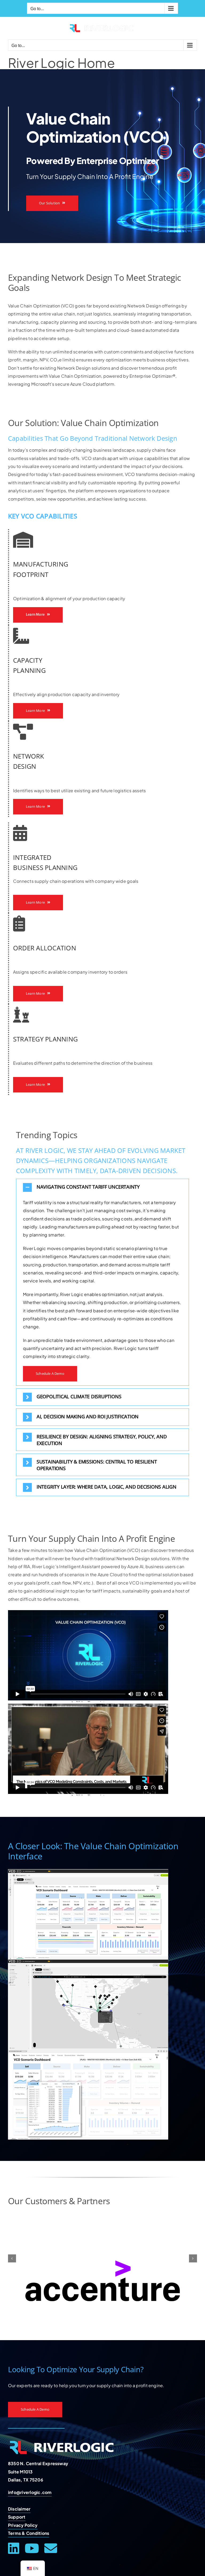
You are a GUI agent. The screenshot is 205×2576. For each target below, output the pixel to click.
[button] (102, 1187)
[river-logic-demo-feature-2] (88, 1961)
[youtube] (32, 2548)
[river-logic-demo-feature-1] (88, 1871)
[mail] (51, 2548)
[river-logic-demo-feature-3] (88, 2052)
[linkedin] (14, 2548)
